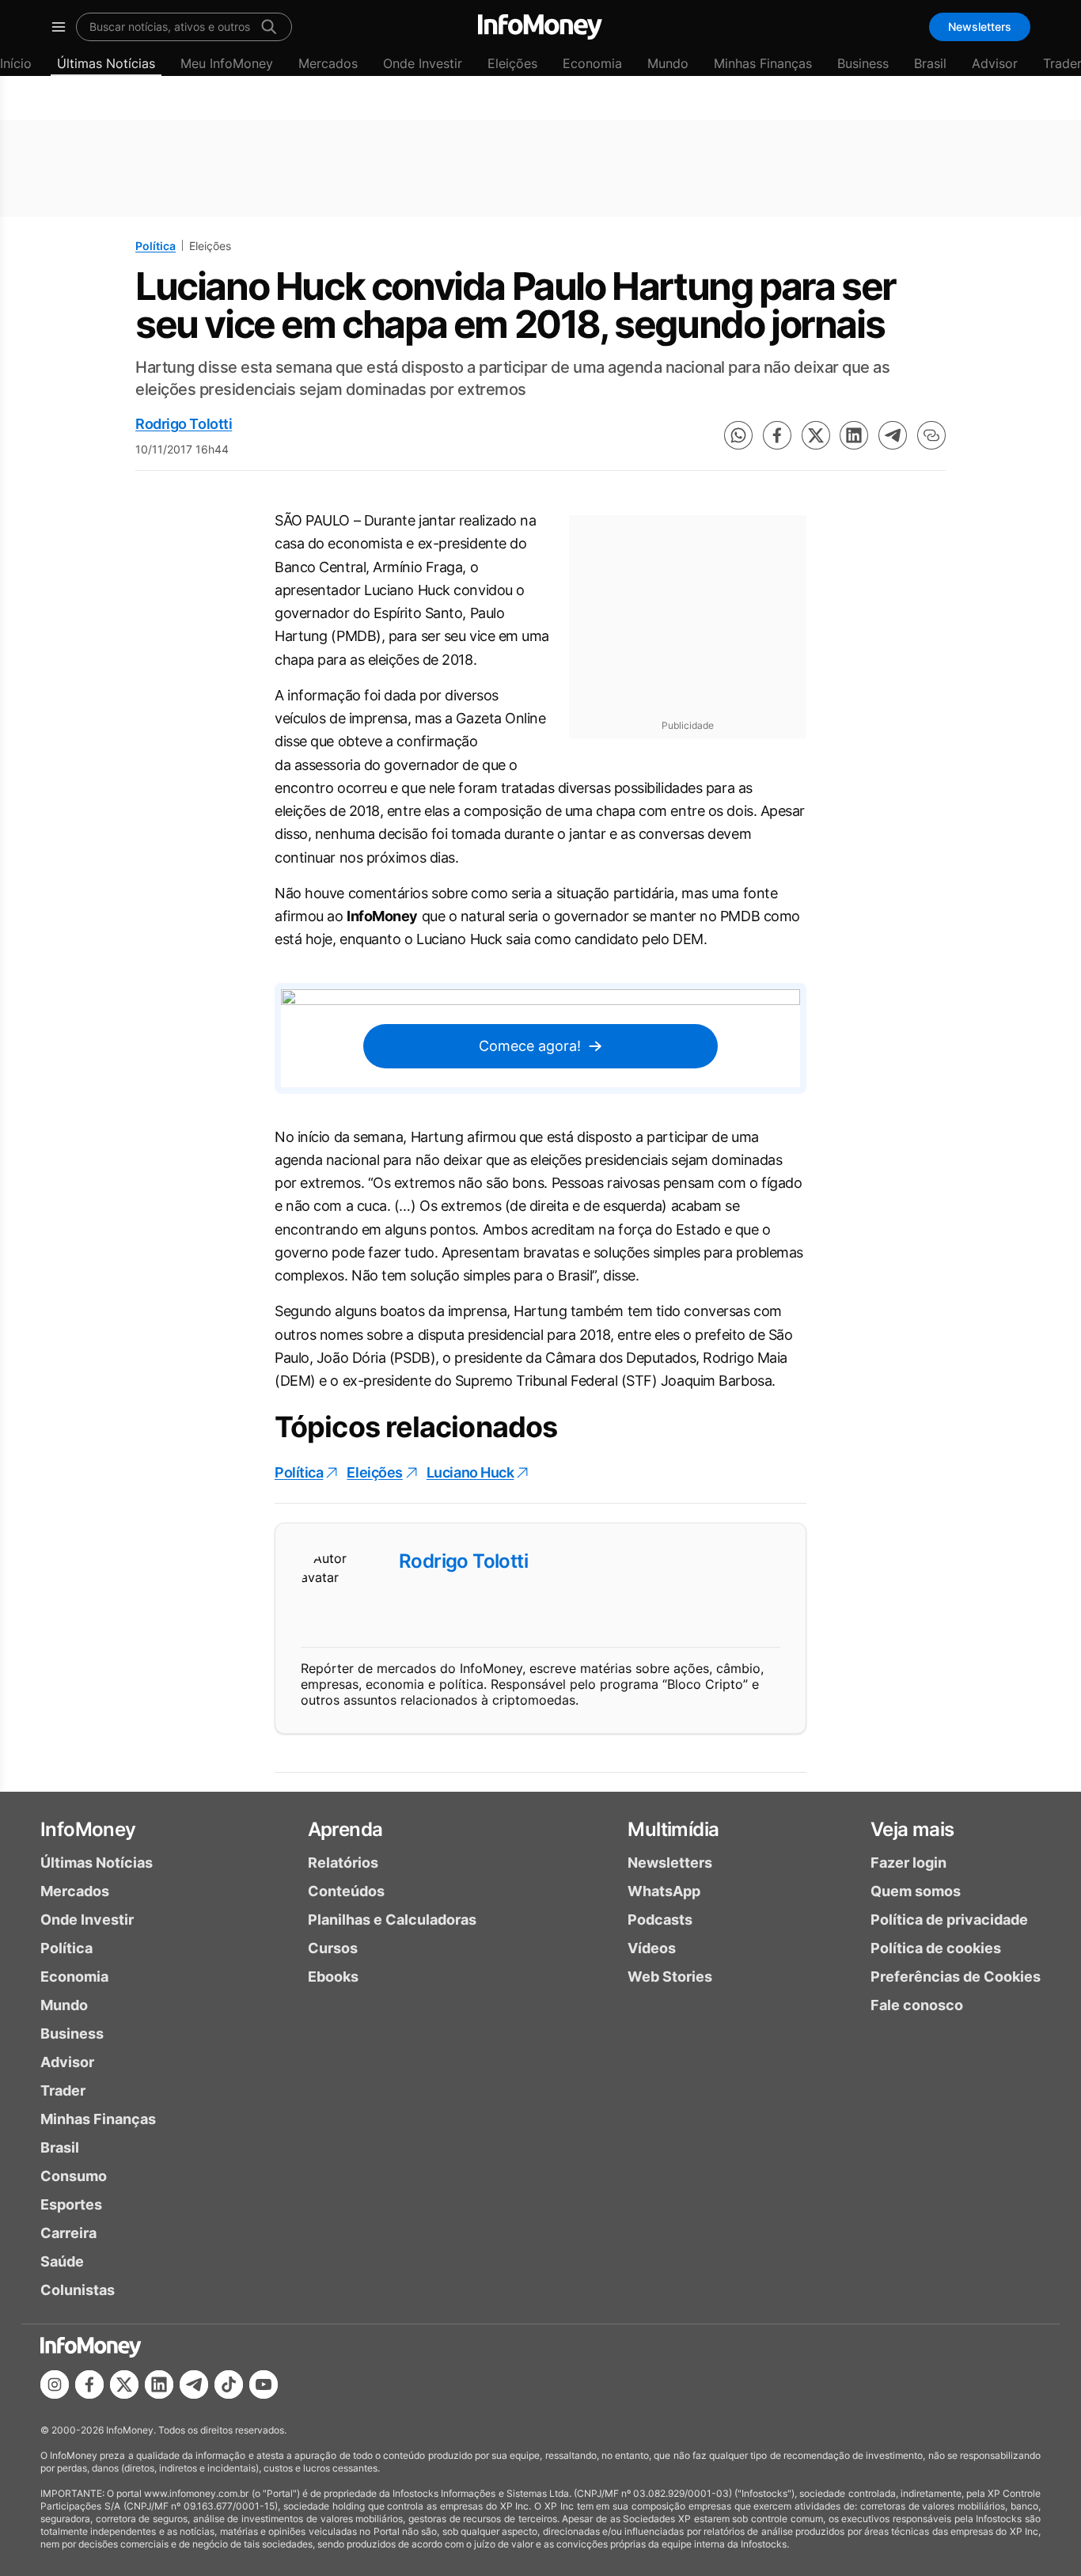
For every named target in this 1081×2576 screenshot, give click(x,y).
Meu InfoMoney (227, 63)
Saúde (62, 2261)
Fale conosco (917, 2005)
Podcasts (660, 1920)
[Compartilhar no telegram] (893, 435)
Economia (592, 63)
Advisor (995, 63)
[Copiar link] (931, 435)
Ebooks (333, 1977)
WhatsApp (664, 1891)
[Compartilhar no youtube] (264, 2384)
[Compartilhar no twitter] (816, 435)
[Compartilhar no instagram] (55, 2384)
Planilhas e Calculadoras (392, 1920)
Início (16, 63)
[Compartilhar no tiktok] (229, 2384)
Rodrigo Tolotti (184, 424)
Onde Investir (423, 63)
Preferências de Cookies (956, 1977)
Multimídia (673, 1829)
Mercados (328, 63)
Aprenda (345, 1829)
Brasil (930, 63)
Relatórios (343, 1863)
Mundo (668, 63)
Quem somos (916, 1891)
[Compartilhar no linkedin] (854, 435)
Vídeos (652, 1948)
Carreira (68, 2233)
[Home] (540, 27)
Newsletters (980, 27)
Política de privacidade (949, 1920)
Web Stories (670, 1977)
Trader (63, 2090)
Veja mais (912, 1829)
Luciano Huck (470, 1472)
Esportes (71, 2204)
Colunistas (78, 2290)
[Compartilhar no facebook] (777, 435)
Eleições (512, 63)
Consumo (74, 2176)
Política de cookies (936, 1948)
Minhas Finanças (763, 63)
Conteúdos (346, 1891)
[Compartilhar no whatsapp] (738, 435)
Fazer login (908, 1863)
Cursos (333, 1948)
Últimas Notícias (106, 63)
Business (863, 63)
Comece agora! (530, 1046)
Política (156, 246)
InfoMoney (88, 1829)
